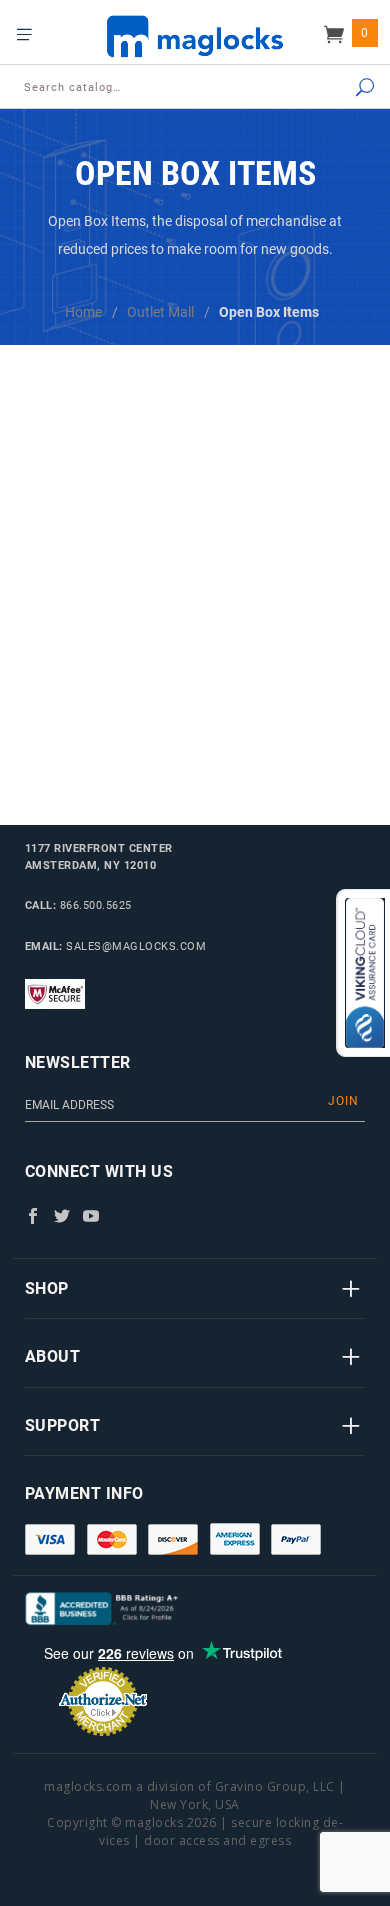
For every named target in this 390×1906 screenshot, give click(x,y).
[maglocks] (195, 35)
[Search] (344, 88)
